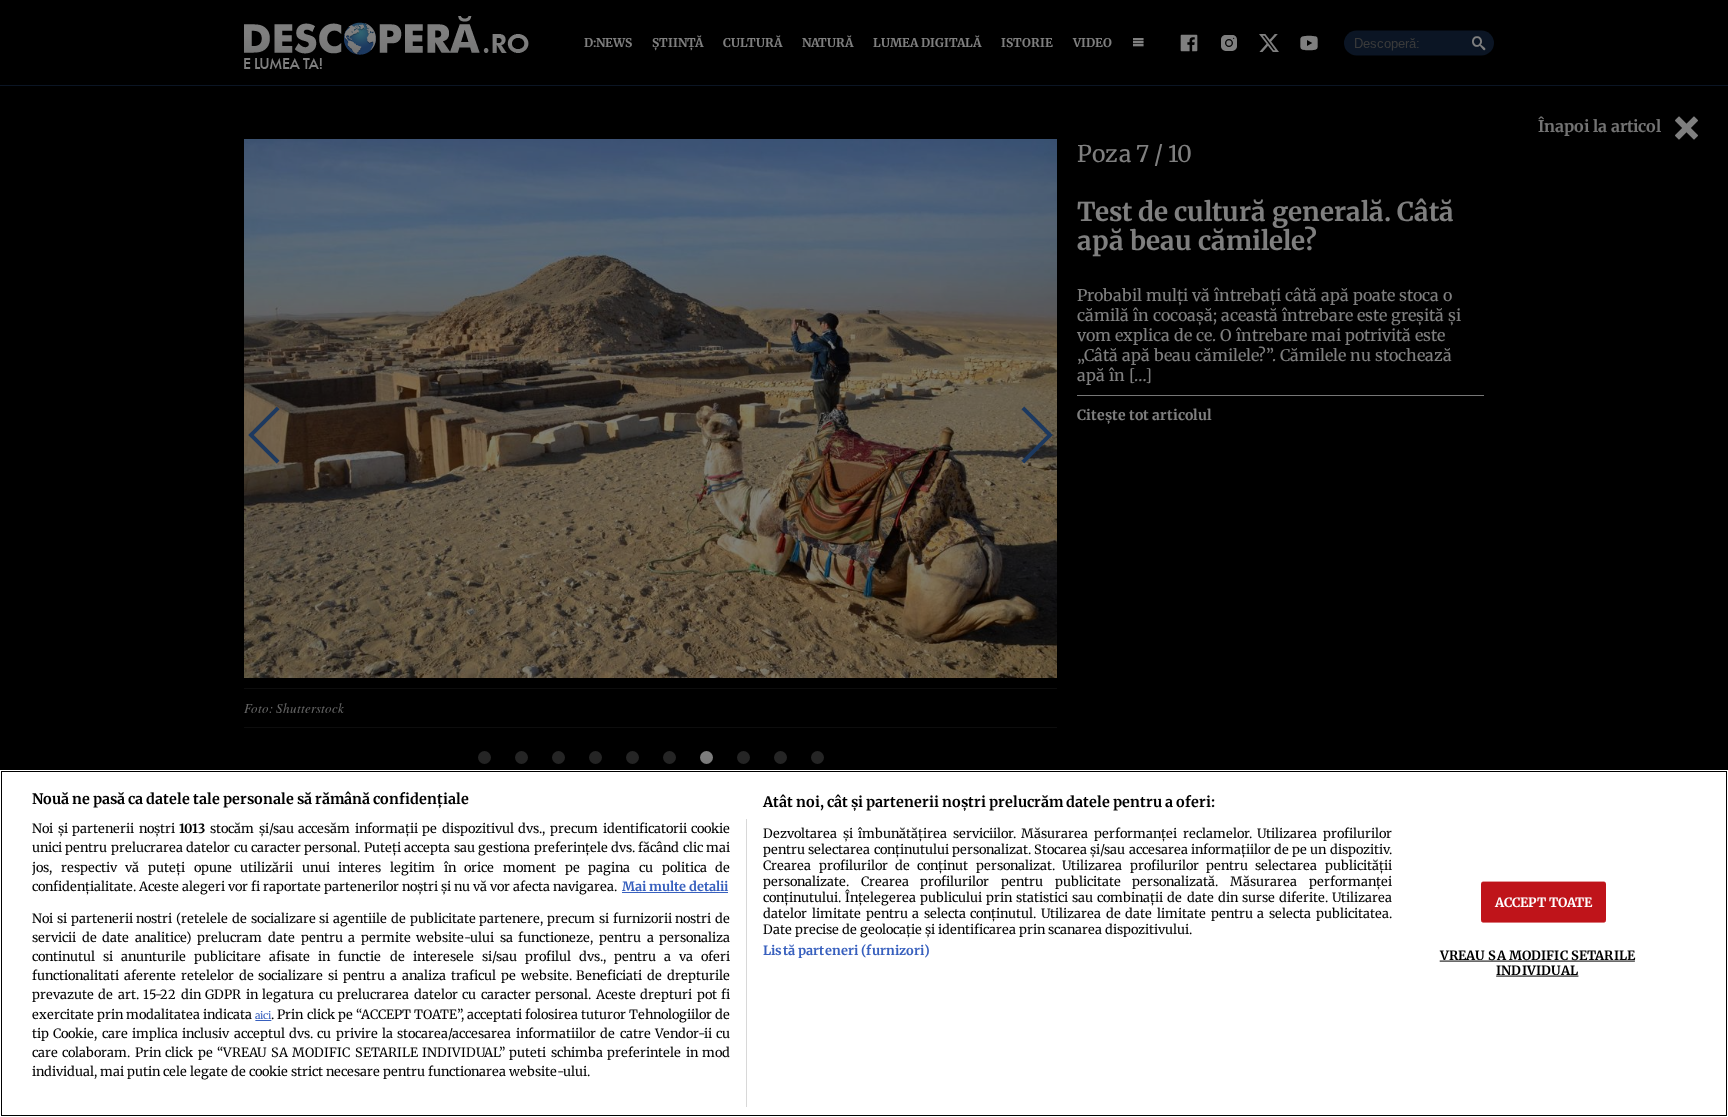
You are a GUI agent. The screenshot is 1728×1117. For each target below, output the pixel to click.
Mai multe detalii (675, 886)
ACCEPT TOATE (1544, 901)
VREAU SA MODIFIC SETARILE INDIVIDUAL (1537, 961)
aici (263, 1015)
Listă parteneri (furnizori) (846, 950)
